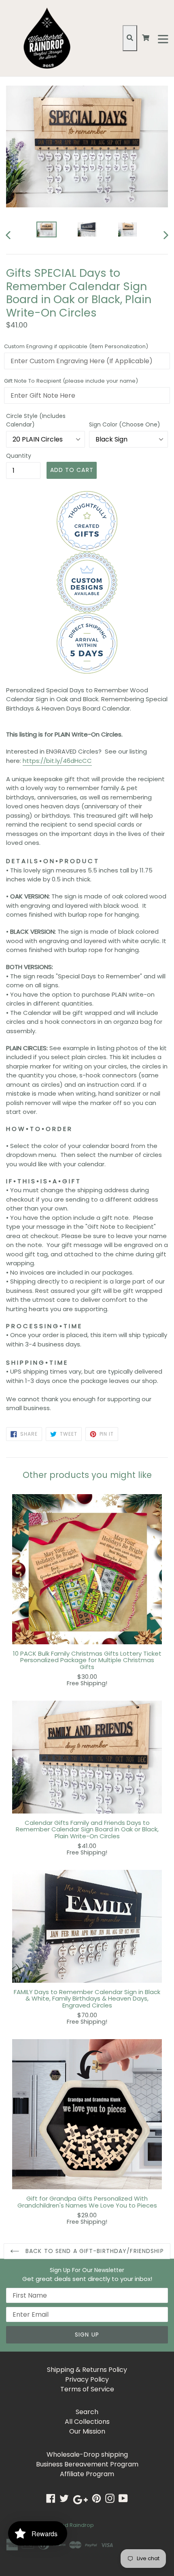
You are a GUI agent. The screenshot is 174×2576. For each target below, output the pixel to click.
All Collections (87, 2422)
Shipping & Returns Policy (87, 2370)
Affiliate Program (87, 2474)
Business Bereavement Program (87, 2464)
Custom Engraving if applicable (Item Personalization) (76, 346)
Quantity (19, 456)
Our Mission (87, 2431)
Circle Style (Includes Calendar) (36, 420)
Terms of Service (87, 2389)
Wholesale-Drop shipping (87, 2454)
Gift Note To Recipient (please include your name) (71, 381)
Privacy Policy (87, 2379)
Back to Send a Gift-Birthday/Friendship (94, 2251)
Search (87, 2412)
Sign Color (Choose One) (125, 424)
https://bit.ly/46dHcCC (57, 761)
